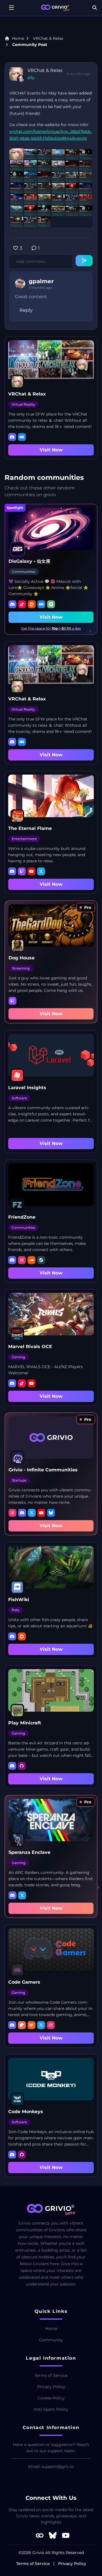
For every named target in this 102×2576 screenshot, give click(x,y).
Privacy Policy (51, 2387)
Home (18, 38)
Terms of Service (51, 2375)
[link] (86, 907)
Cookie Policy (51, 2398)
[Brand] (55, 8)
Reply (26, 310)
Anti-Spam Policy (51, 2409)
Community (51, 2340)
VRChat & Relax (48, 38)
